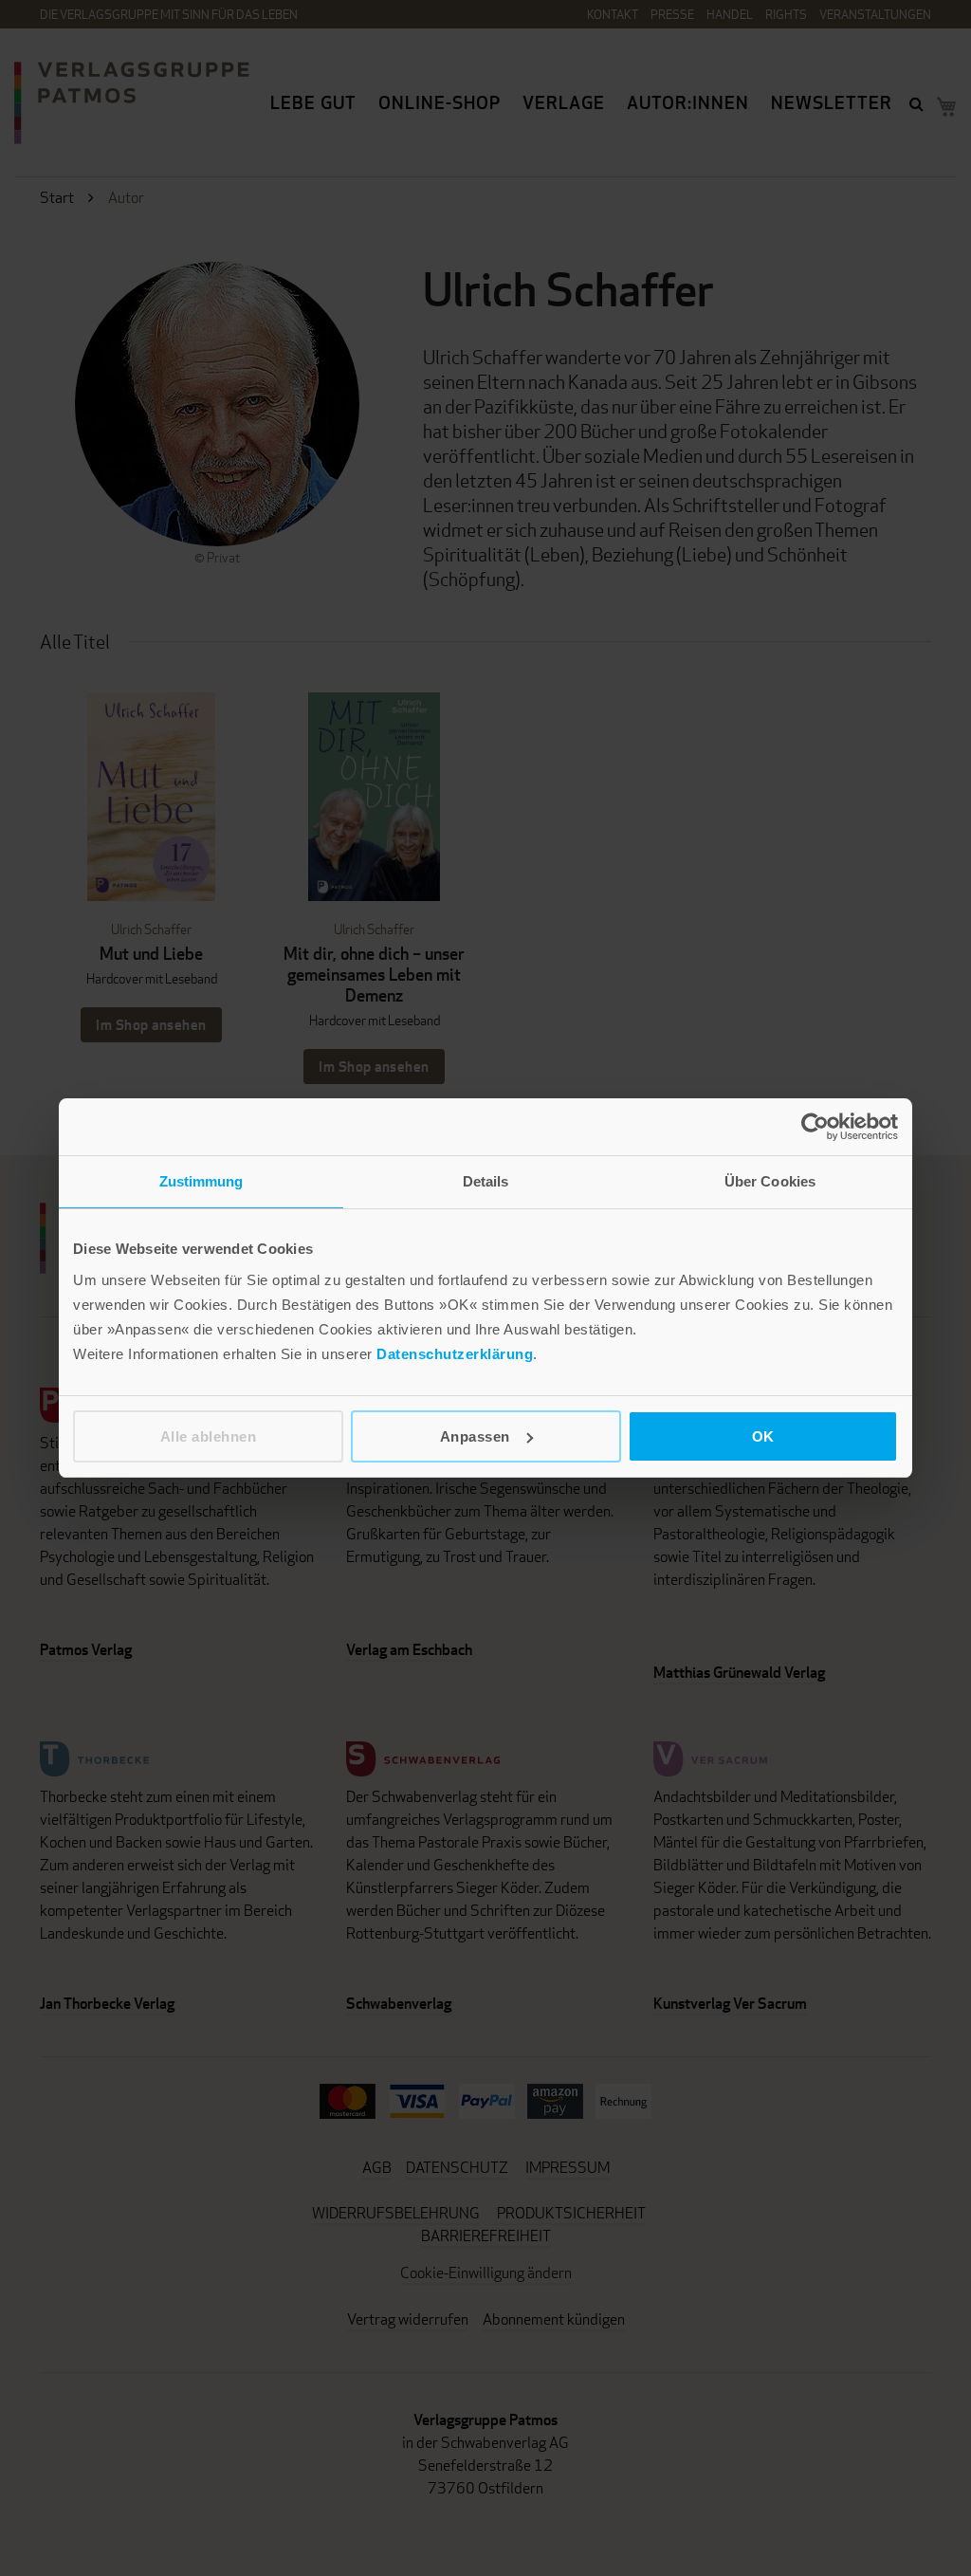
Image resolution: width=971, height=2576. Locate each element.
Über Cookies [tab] (770, 1181)
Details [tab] (486, 1181)
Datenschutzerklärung (455, 1354)
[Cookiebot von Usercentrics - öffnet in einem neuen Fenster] (815, 1127)
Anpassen (475, 1436)
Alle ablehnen (209, 1436)
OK (763, 1436)
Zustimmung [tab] (202, 1181)
